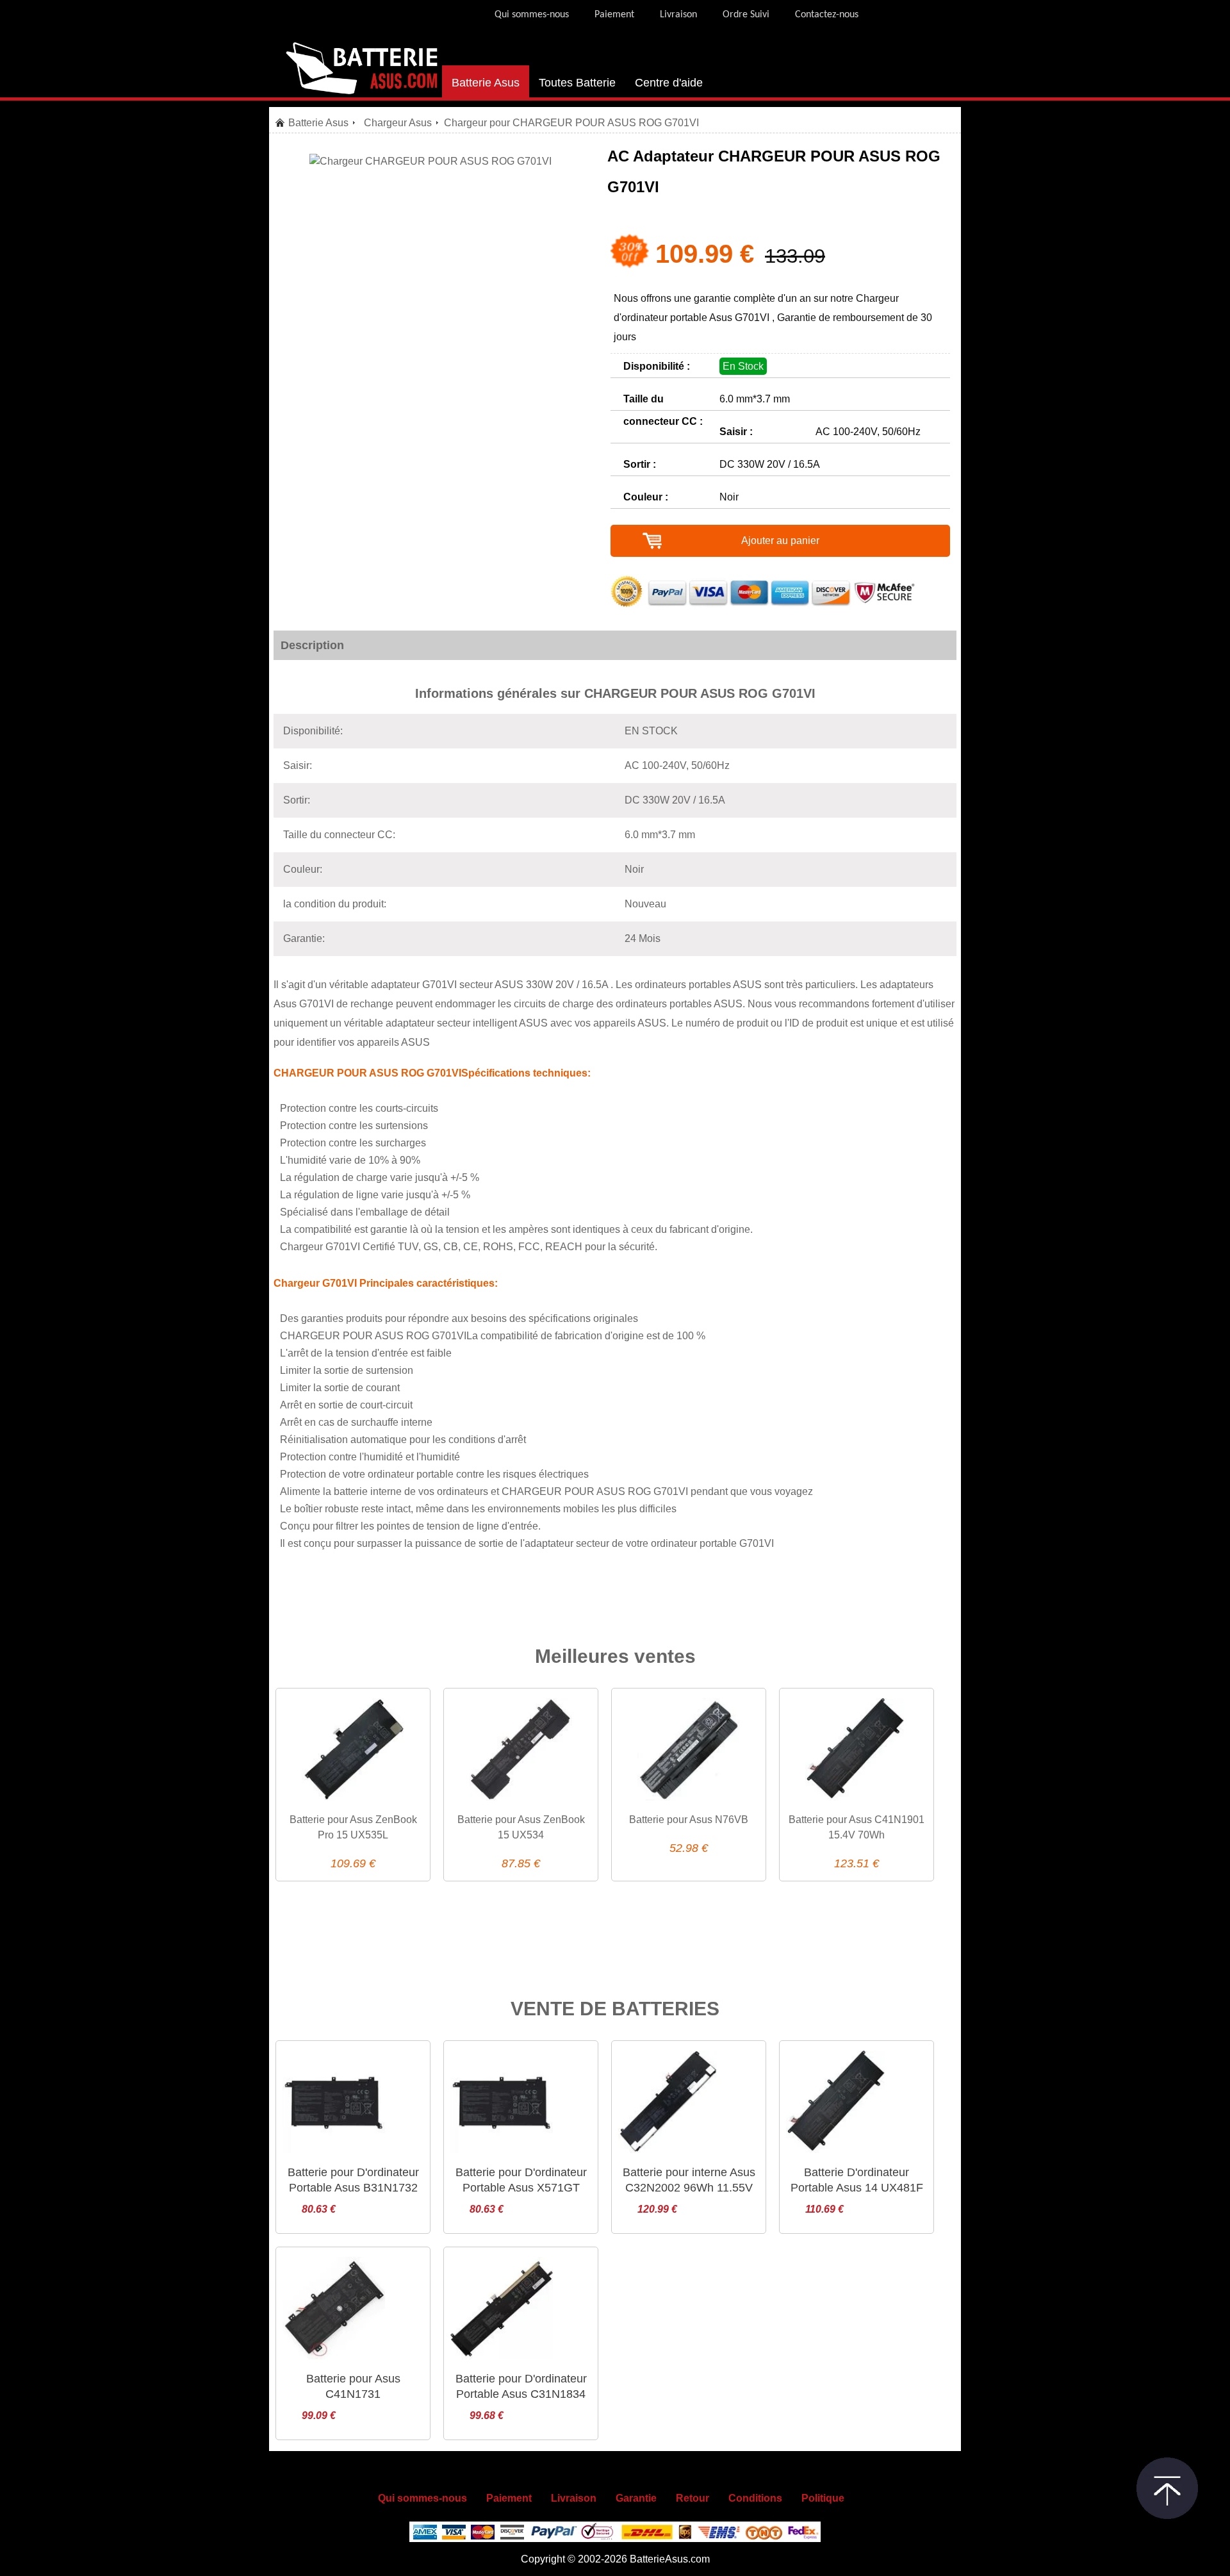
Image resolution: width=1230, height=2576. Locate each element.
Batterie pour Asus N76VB (689, 1820)
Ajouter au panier (780, 541)
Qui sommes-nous (532, 15)
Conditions (755, 2498)
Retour (693, 2498)
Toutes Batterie (577, 83)
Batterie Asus (486, 83)
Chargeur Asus (398, 123)
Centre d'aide (669, 83)
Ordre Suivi (746, 15)
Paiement (614, 15)
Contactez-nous (827, 15)
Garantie (636, 2498)
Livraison (678, 15)
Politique (823, 2498)
